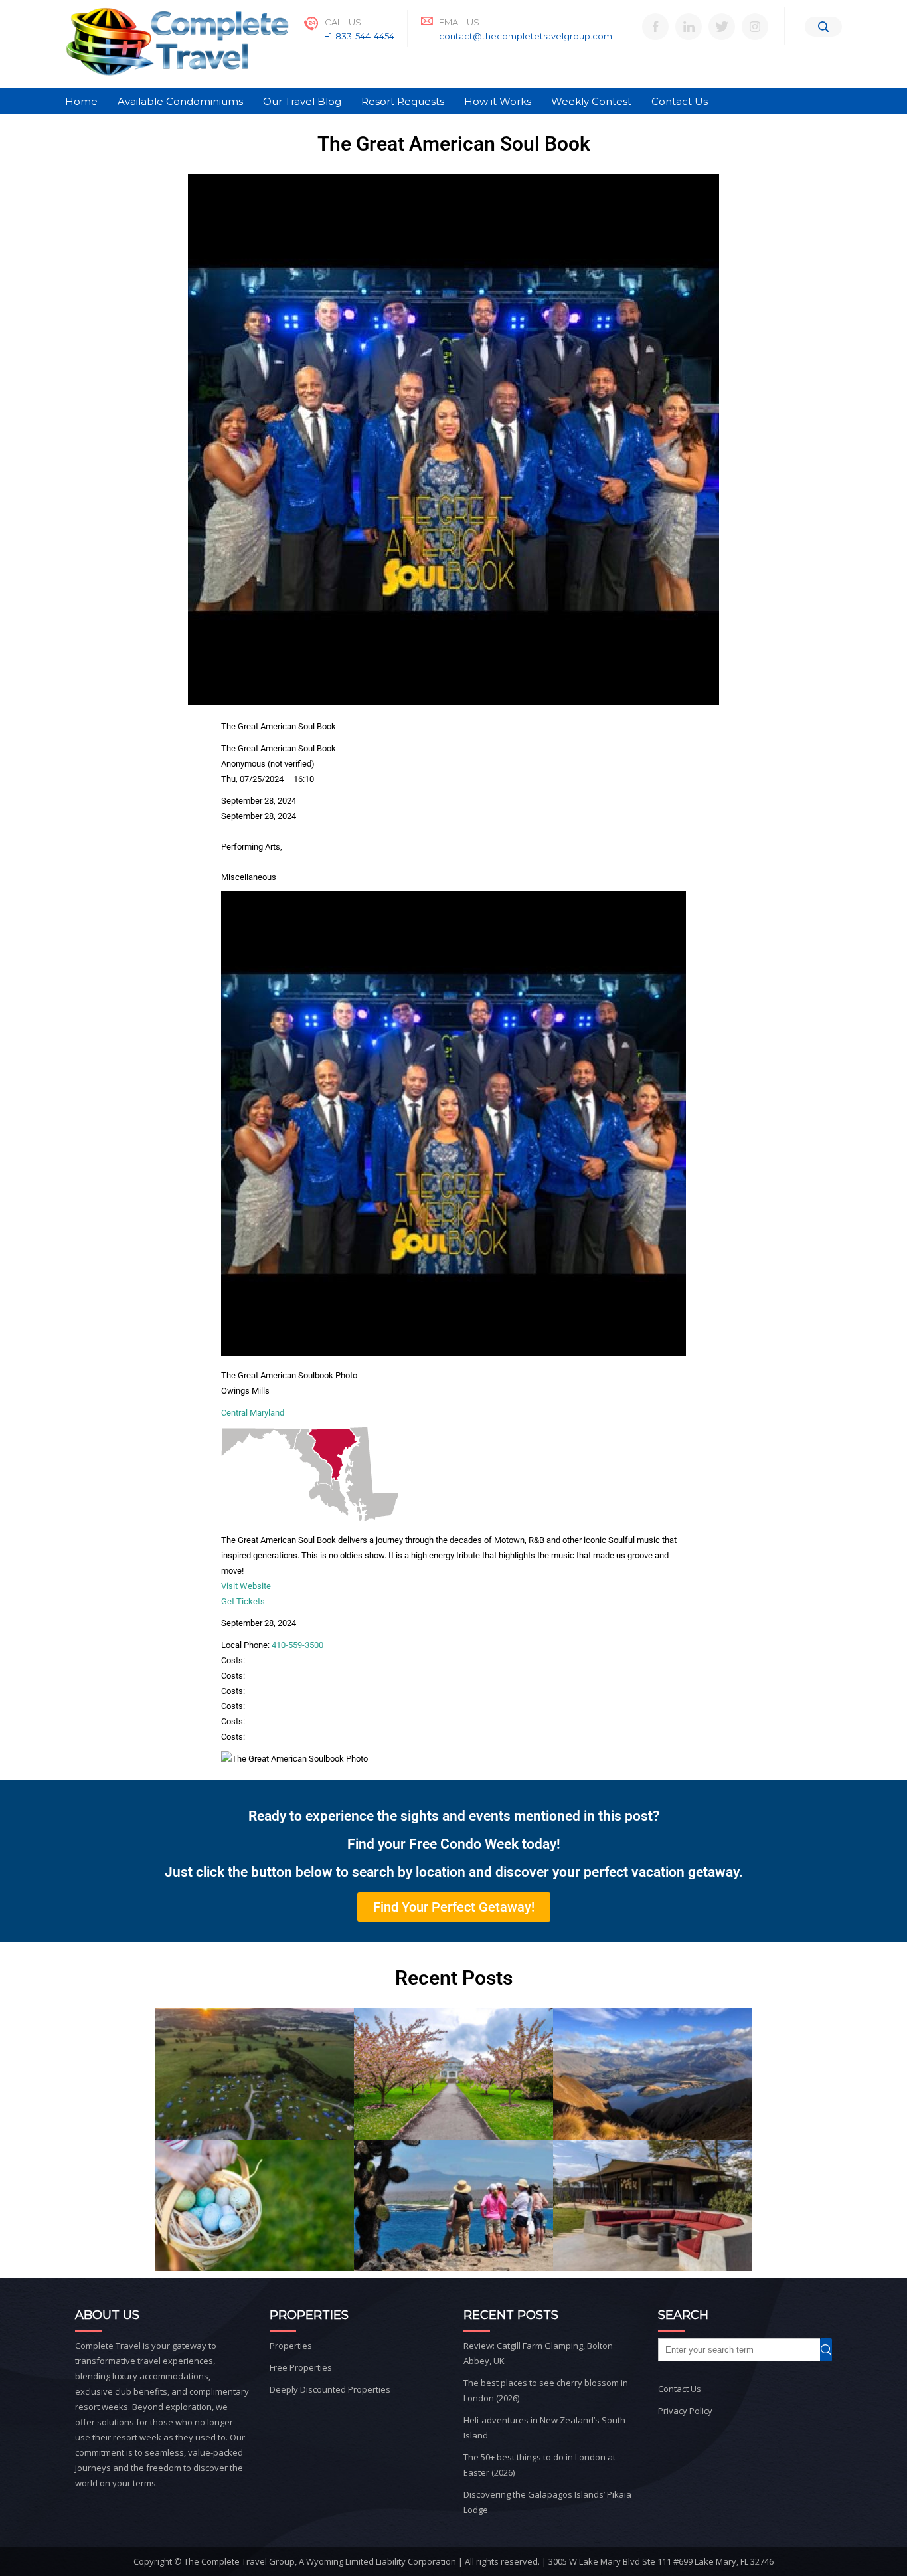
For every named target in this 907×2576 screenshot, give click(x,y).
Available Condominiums (180, 101)
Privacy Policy (685, 2411)
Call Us (343, 22)
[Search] (823, 27)
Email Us (459, 22)
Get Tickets (243, 1601)
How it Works (498, 101)
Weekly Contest (591, 101)
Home (81, 101)
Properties (291, 2346)
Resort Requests (403, 101)
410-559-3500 (297, 1645)
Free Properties (301, 2367)
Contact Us (680, 101)
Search (832, 2350)
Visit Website (246, 1586)
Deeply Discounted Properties (330, 2389)
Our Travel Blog (302, 101)
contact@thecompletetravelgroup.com (526, 36)
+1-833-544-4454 (360, 36)
